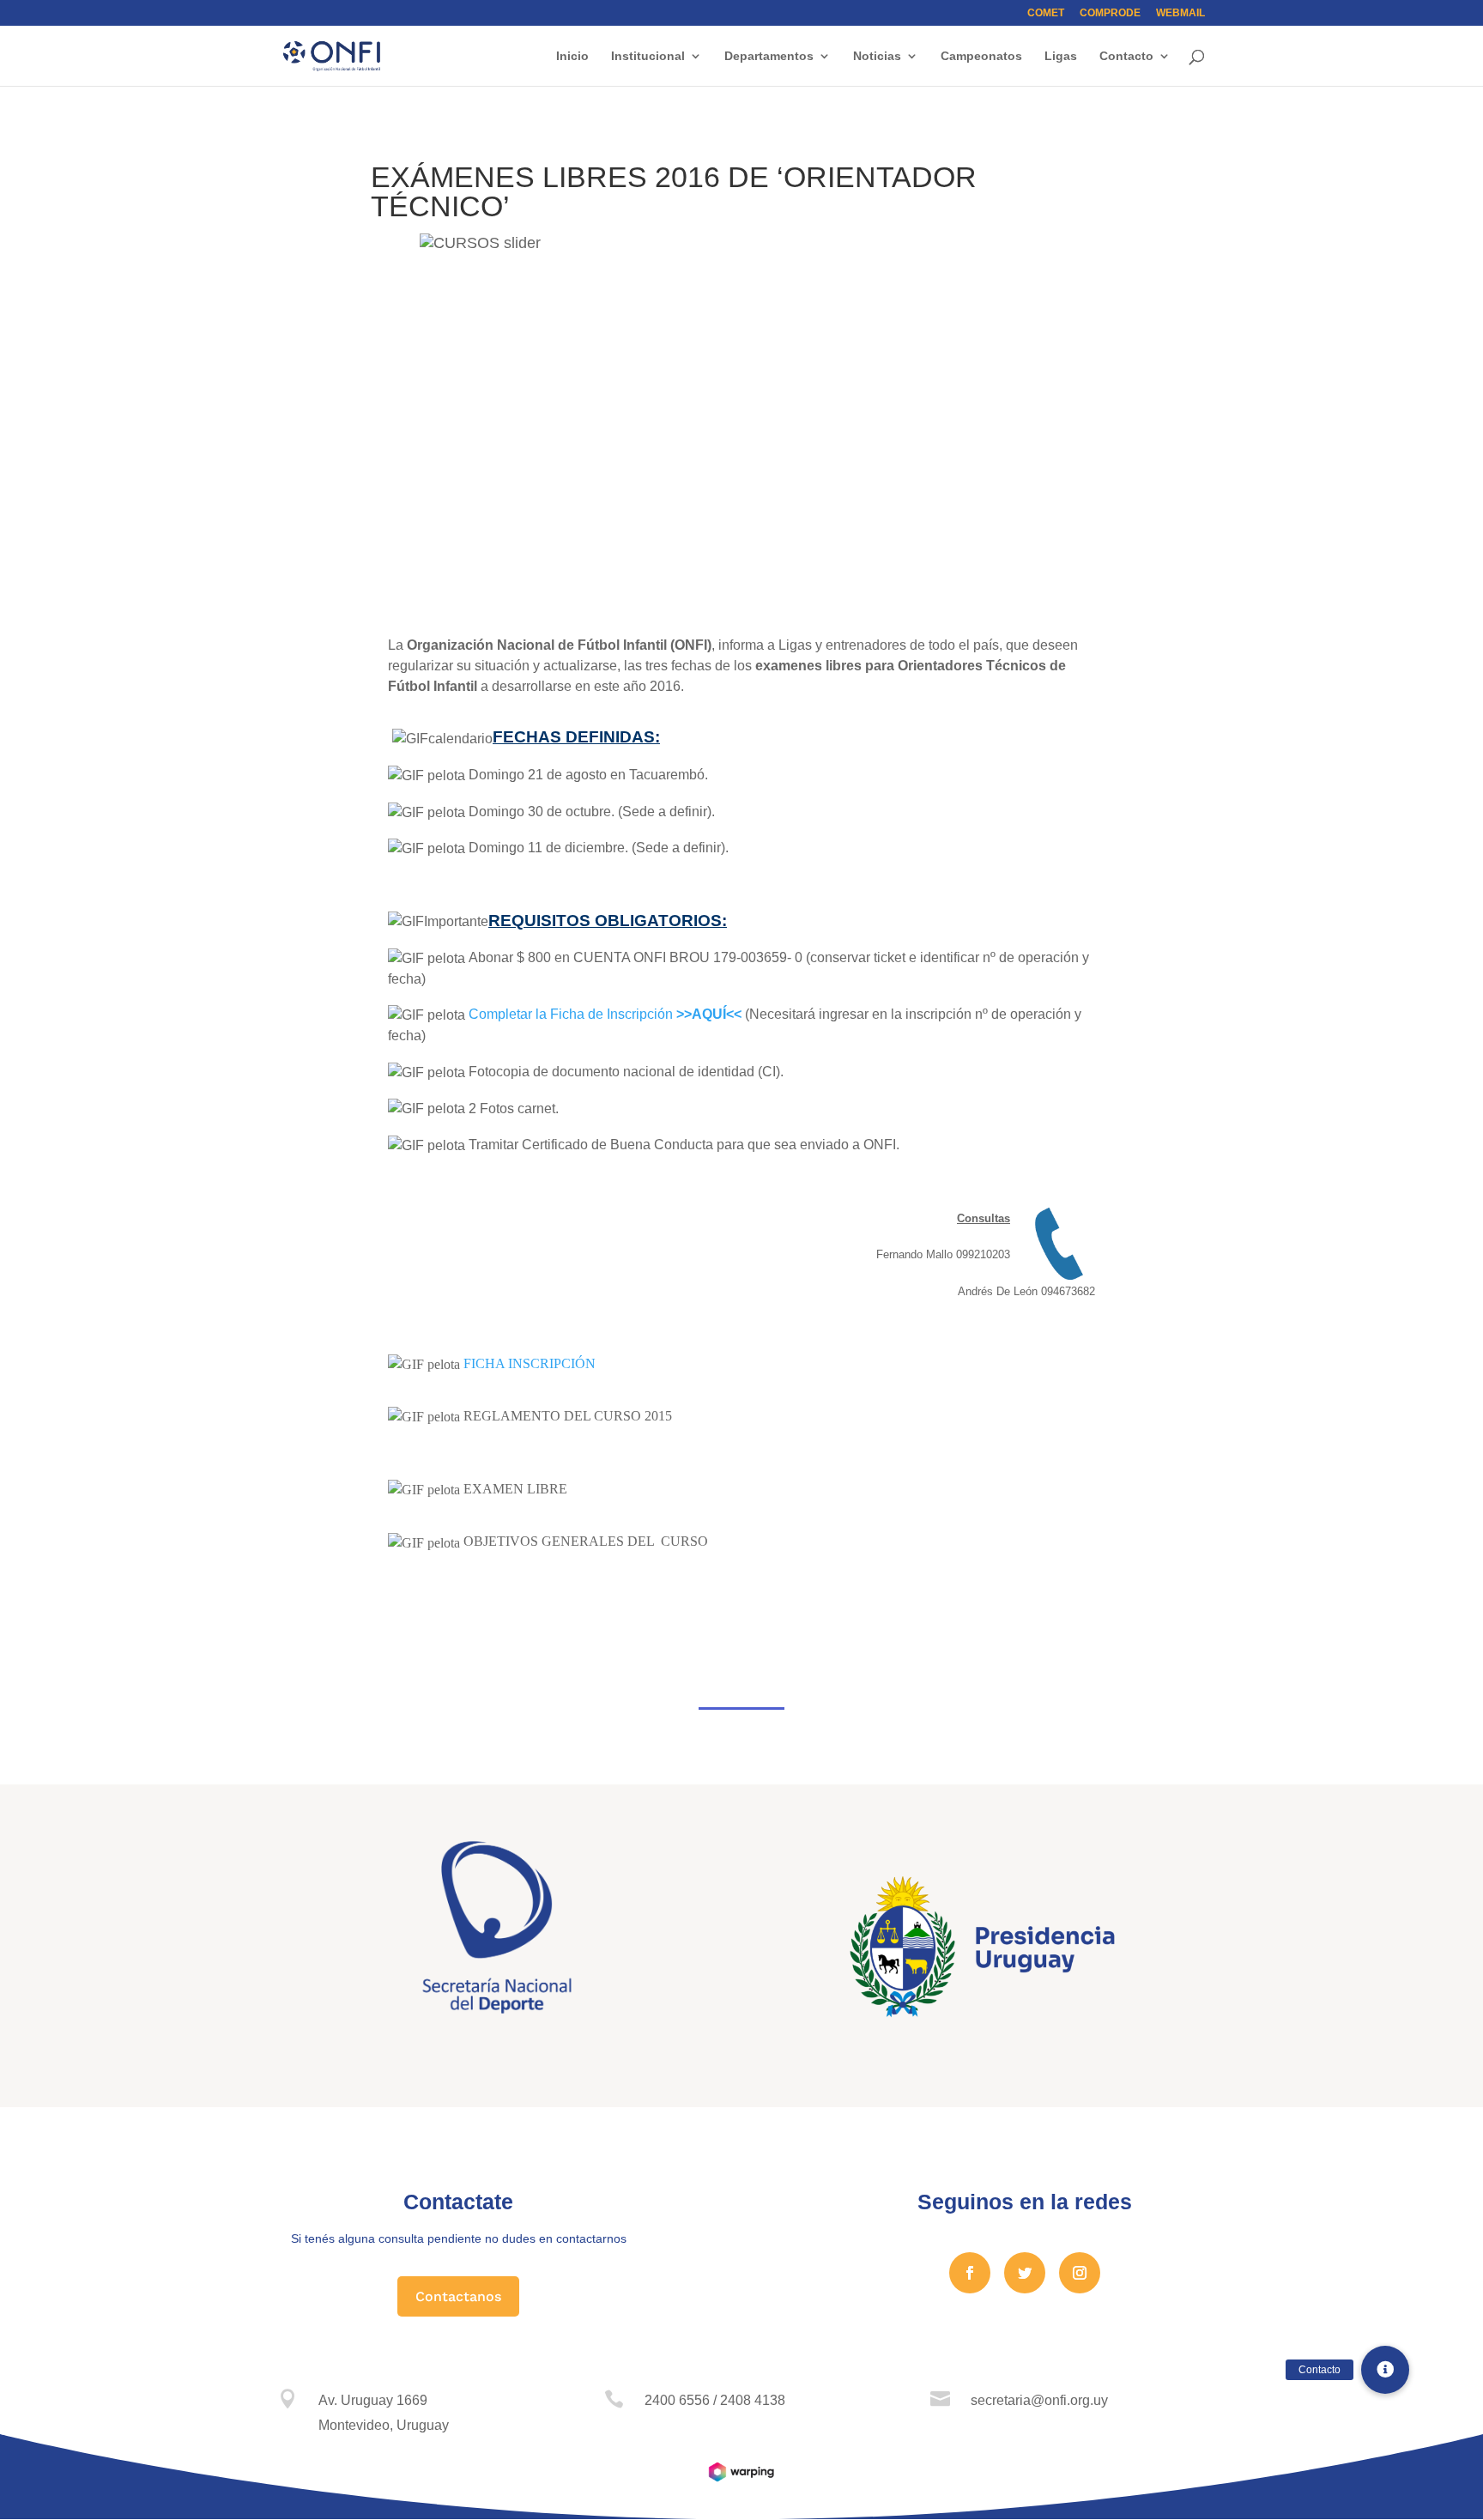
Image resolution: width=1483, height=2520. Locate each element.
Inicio (572, 56)
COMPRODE (1110, 13)
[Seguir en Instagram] (1080, 2273)
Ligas (1061, 56)
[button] (1385, 2370)
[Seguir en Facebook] (970, 2273)
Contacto (1126, 56)
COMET (1046, 13)
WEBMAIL (1180, 13)
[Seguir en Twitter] (1025, 2273)
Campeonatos (981, 56)
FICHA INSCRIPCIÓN (530, 1363)
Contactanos (458, 2296)
